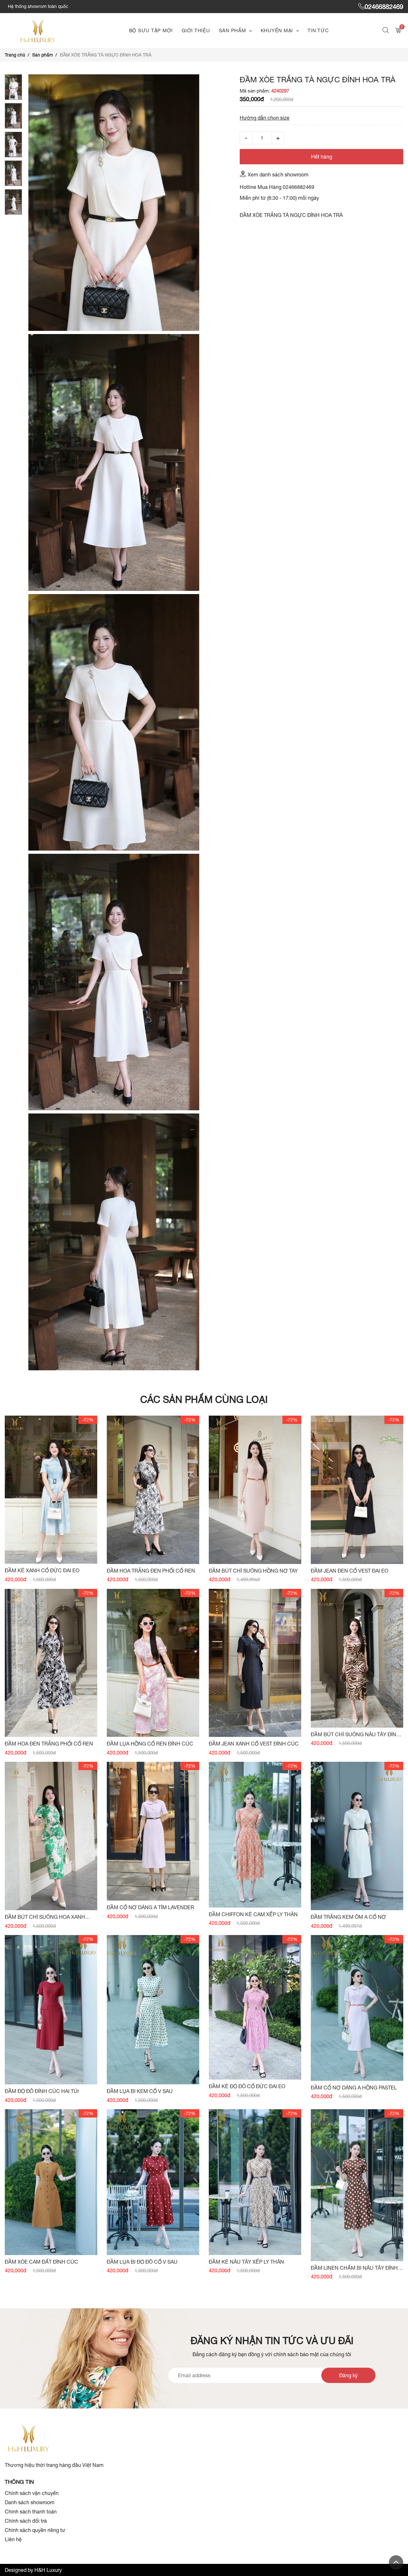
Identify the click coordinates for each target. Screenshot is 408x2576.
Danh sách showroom (30, 2502)
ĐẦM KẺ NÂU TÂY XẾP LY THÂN (246, 2262)
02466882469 (384, 7)
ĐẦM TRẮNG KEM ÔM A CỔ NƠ (348, 1917)
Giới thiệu (196, 30)
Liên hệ (13, 2539)
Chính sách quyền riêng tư (35, 2530)
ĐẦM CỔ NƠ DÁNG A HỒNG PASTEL (354, 2088)
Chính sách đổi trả (26, 2521)
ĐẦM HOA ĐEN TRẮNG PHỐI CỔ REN (49, 1744)
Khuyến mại (277, 30)
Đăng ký (348, 2375)
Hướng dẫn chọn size (265, 118)
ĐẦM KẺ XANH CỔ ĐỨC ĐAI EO (42, 1570)
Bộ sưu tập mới (151, 30)
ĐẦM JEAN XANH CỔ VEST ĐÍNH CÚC (254, 1744)
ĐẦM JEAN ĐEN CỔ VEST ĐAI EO (350, 1571)
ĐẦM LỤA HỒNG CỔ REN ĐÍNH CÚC (150, 1744)
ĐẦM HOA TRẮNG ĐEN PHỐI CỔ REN (151, 1571)
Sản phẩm (233, 30)
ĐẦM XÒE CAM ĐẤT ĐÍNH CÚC (41, 2262)
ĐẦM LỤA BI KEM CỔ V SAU (140, 2091)
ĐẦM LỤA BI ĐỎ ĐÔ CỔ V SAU (142, 2262)
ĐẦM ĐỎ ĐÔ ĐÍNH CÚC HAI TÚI (42, 2091)
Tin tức (318, 30)
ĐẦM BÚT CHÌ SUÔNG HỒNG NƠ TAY (253, 1571)
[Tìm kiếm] (386, 31)
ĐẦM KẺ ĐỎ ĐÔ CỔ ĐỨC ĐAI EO (247, 2086)
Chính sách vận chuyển (32, 2493)
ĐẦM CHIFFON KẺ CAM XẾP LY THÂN (253, 1914)
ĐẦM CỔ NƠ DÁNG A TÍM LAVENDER (150, 1907)
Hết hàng (322, 157)
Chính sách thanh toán (31, 2512)
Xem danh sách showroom (278, 175)
